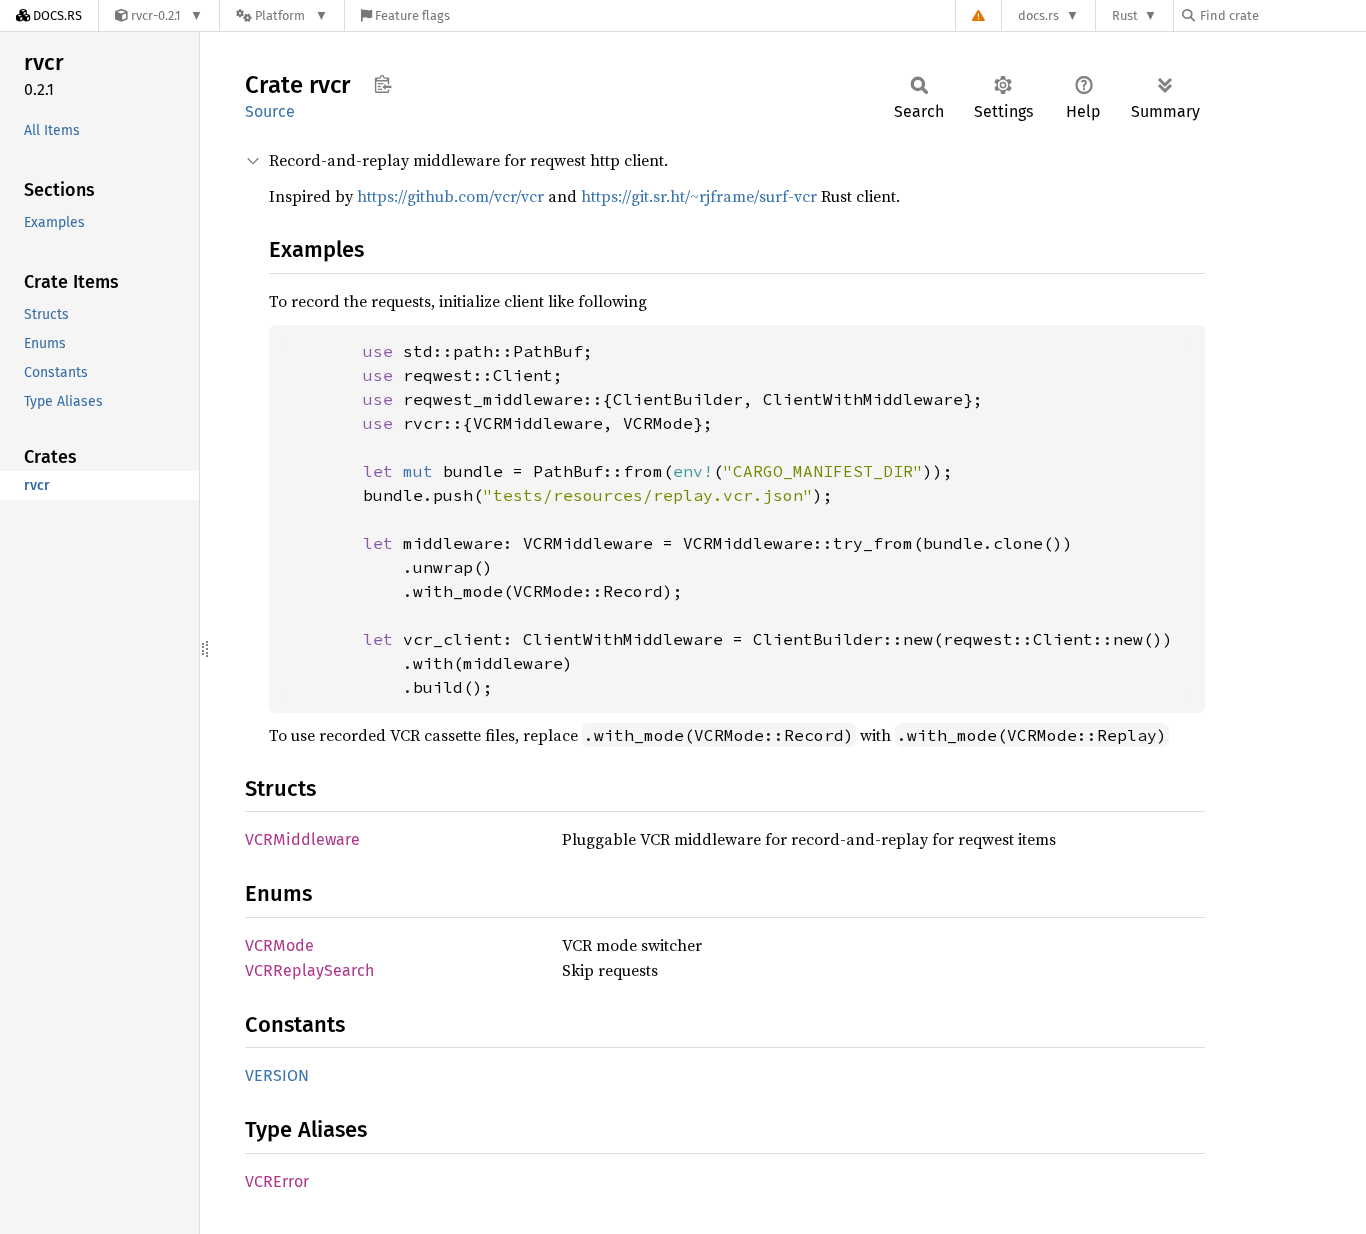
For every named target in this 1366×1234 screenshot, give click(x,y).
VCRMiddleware (302, 839)
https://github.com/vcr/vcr (450, 196)
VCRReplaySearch (309, 970)
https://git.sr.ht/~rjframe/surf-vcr (699, 196)
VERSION (277, 1075)
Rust (1125, 15)
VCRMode (279, 945)
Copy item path (382, 84)
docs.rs (1038, 15)
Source (270, 111)
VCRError (277, 1181)
